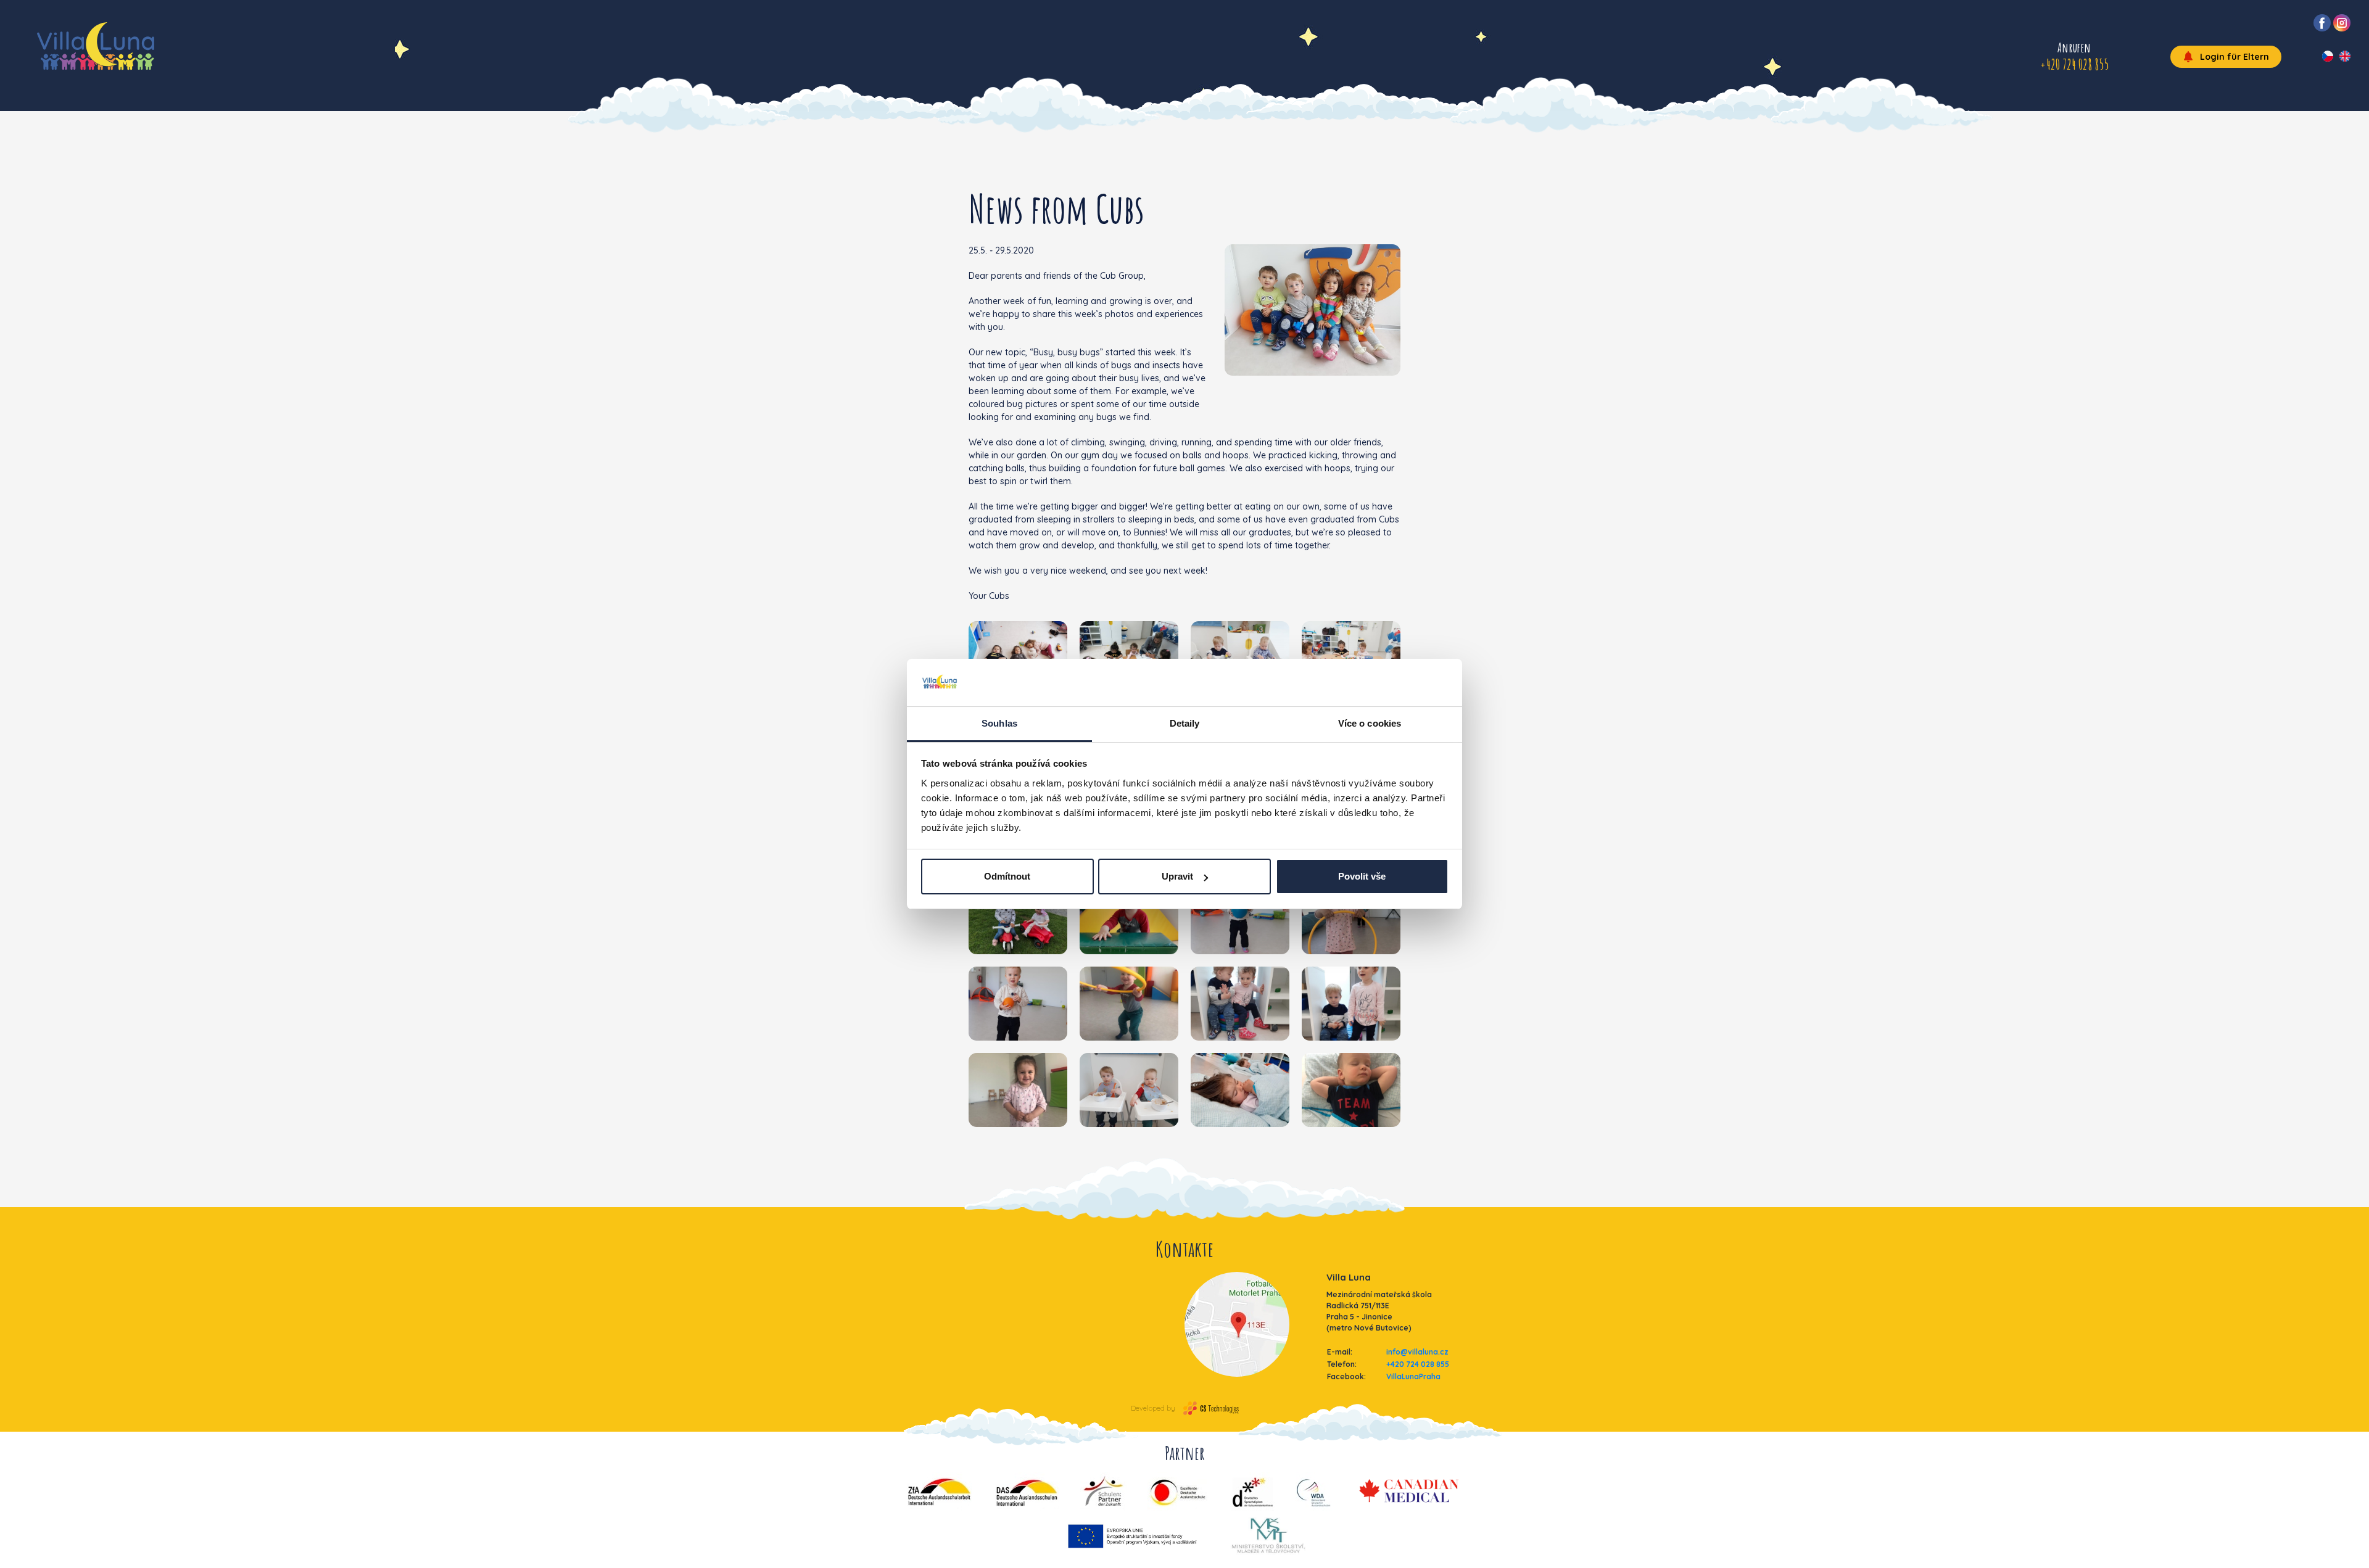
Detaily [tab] (1185, 723)
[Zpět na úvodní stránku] (96, 46)
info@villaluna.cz (1417, 1352)
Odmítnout (1007, 876)
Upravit (1177, 876)
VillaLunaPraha (1413, 1376)
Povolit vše (1362, 876)
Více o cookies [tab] (1370, 723)
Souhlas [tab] (999, 723)
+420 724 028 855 (1418, 1364)
